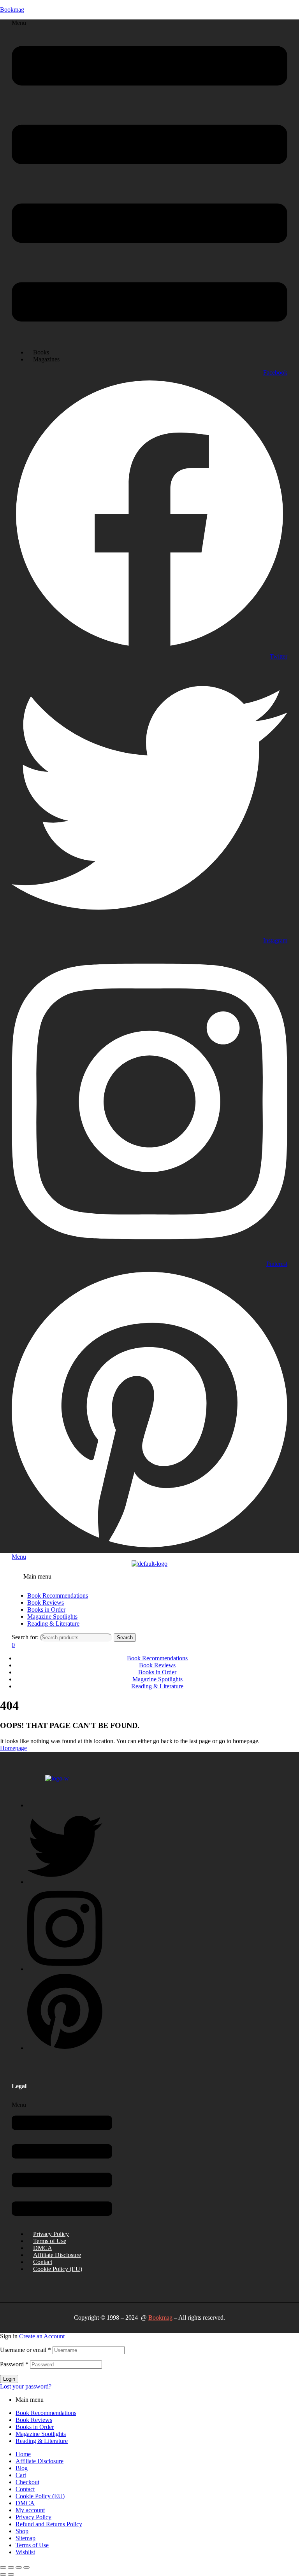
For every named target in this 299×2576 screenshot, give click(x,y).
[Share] (19, 2567)
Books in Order (35, 2427)
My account (30, 2510)
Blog (22, 2468)
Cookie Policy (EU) (58, 2269)
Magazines (46, 359)
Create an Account (42, 2336)
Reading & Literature (42, 2441)
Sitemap (26, 2538)
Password (14, 2364)
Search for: (25, 1637)
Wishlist (25, 2552)
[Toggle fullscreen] (11, 2567)
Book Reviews (34, 2420)
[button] (149, 181)
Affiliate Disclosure (57, 2255)
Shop (22, 2531)
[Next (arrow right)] (11, 2574)
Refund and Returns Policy (49, 2524)
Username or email (26, 2350)
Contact (43, 2262)
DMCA (43, 2248)
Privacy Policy (51, 2234)
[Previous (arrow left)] (3, 2574)
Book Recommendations (46, 2413)
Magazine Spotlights (41, 2434)
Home (23, 2454)
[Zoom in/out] (3, 2567)
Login (9, 2379)
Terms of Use (50, 2241)
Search (125, 1638)
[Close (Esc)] (26, 2567)
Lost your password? (26, 2386)
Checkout (27, 2482)
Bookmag (12, 10)
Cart (21, 2475)
